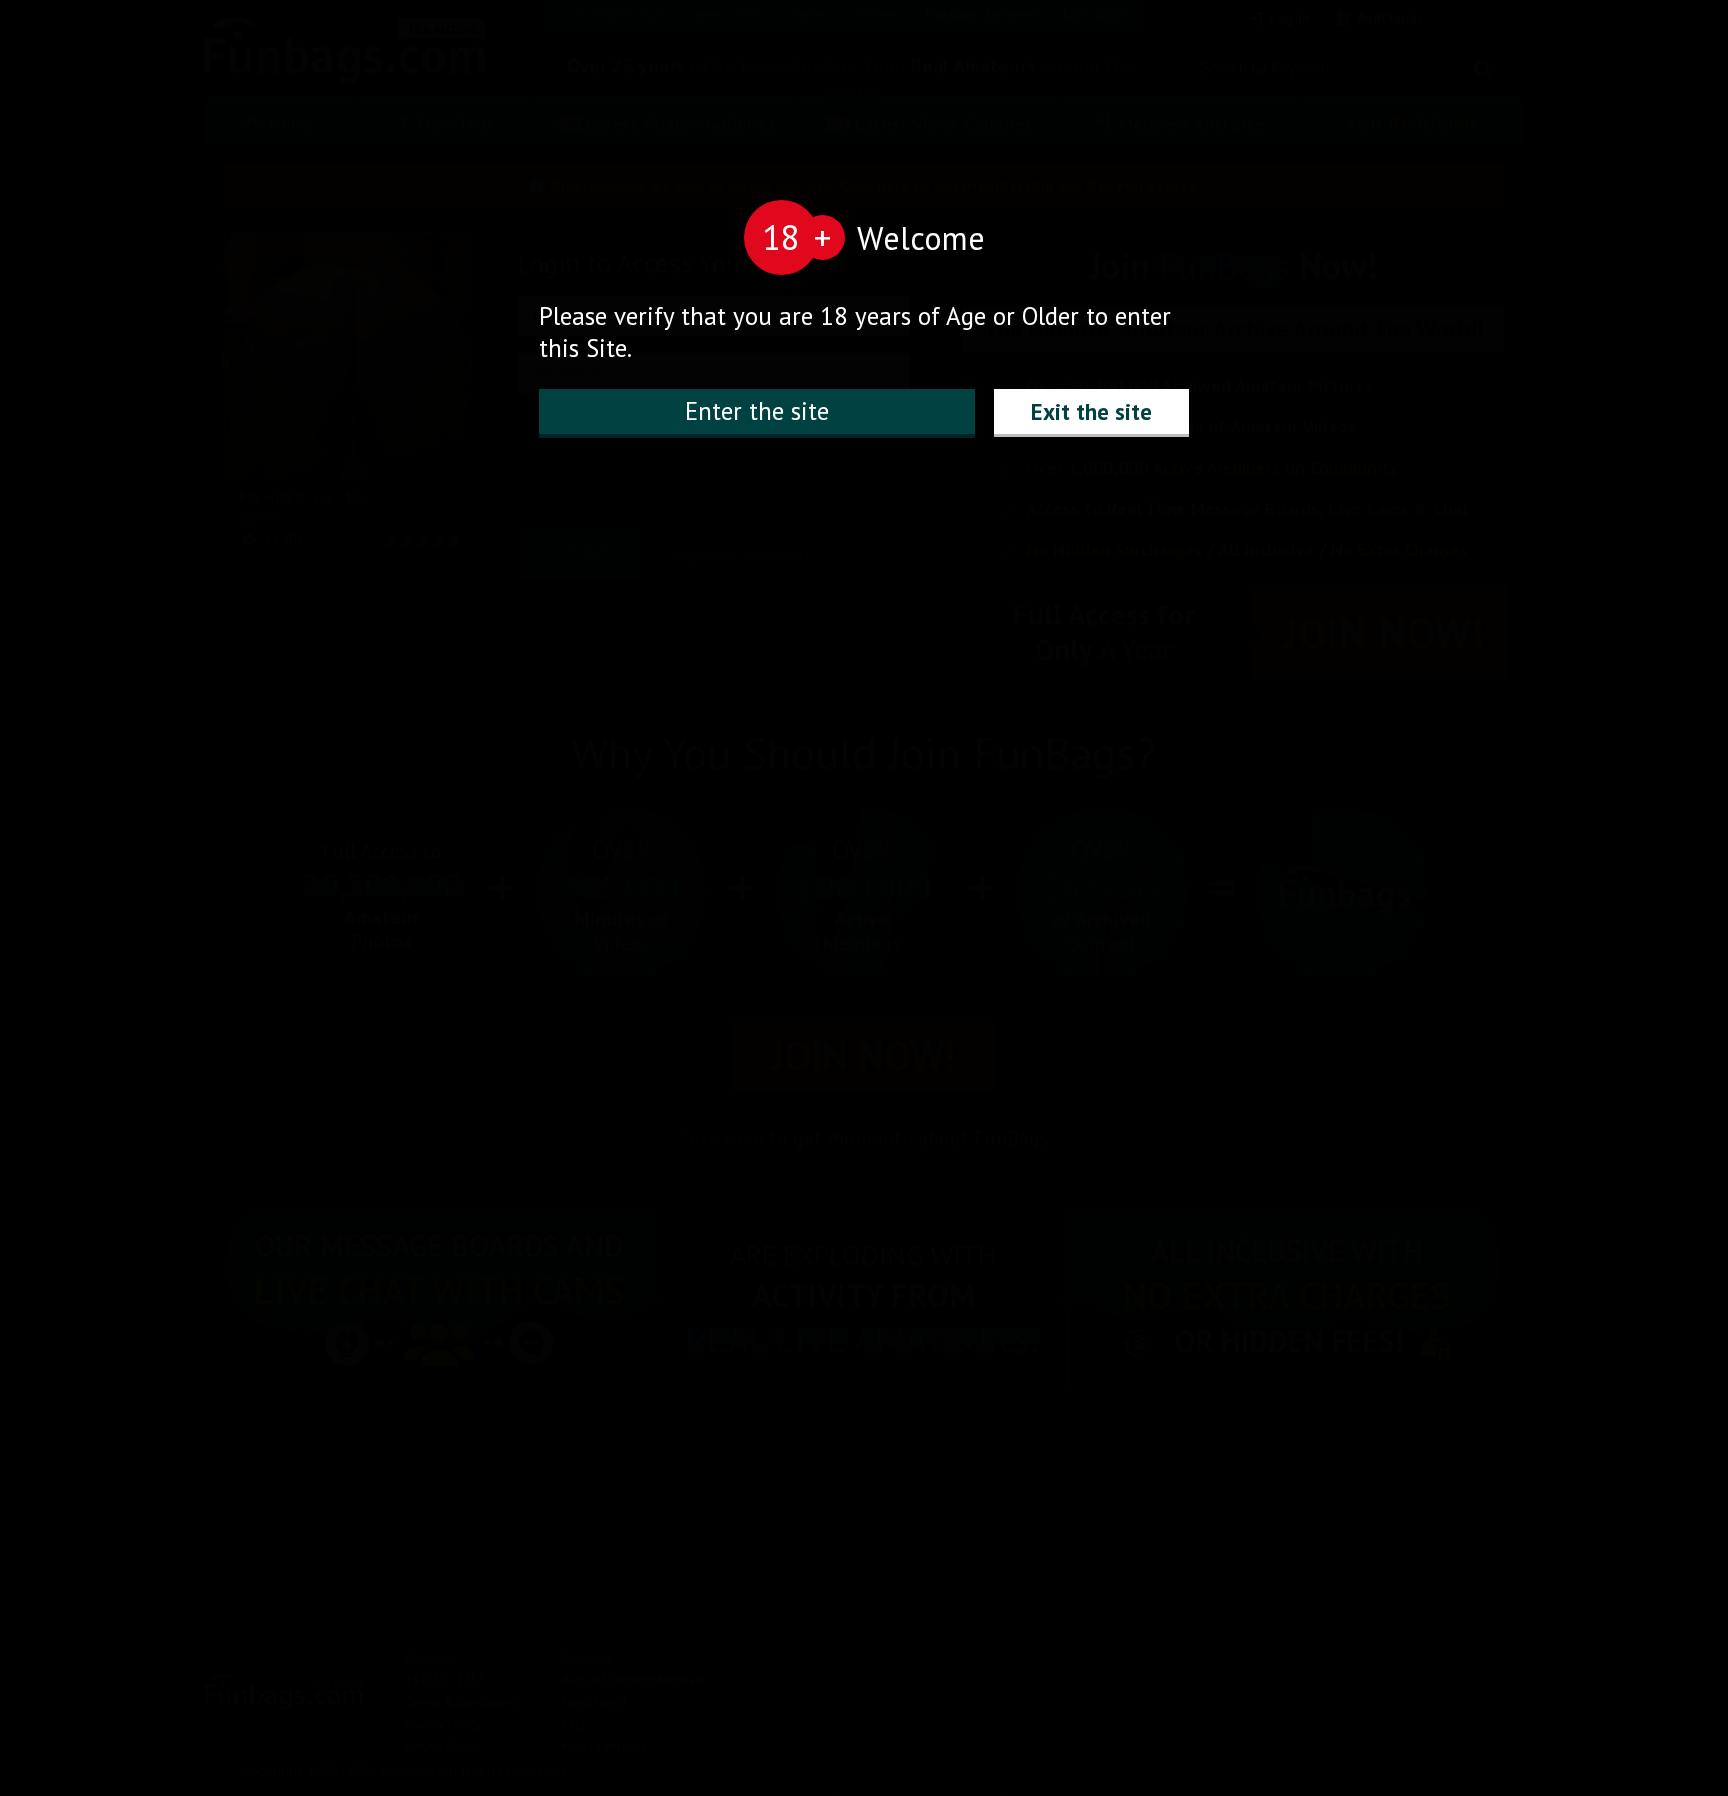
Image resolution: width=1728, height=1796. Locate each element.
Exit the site (1091, 411)
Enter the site (757, 411)
